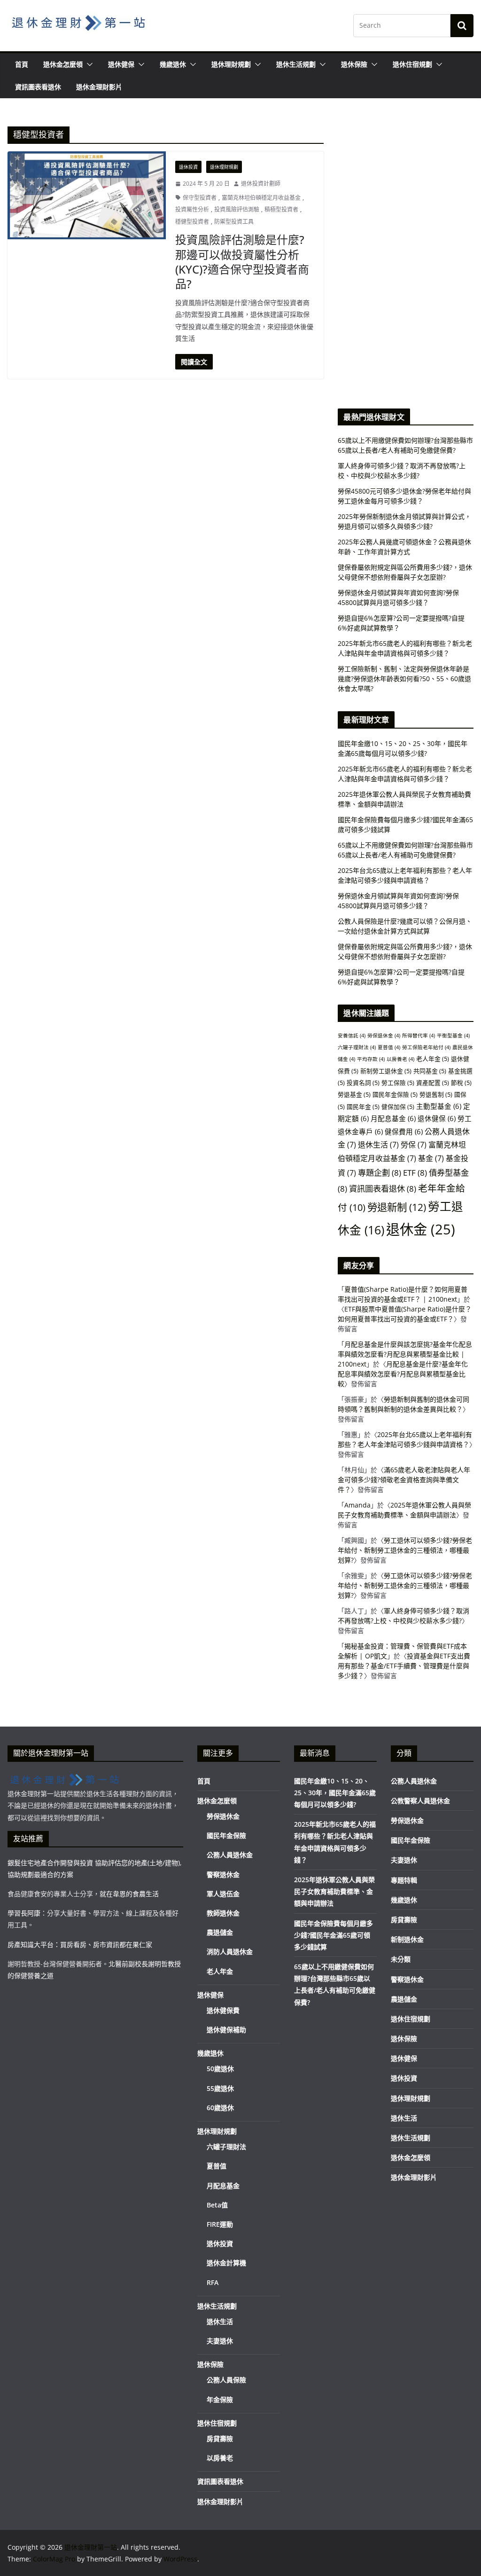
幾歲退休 (173, 64)
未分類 (401, 1959)
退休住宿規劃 (412, 64)
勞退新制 (397, 1207)
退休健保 (121, 64)
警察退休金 (223, 1874)
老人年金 (433, 1059)
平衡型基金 (453, 1036)
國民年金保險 (395, 1094)
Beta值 (217, 2205)
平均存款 (371, 1059)
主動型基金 (439, 1106)
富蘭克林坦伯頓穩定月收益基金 (261, 198)
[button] (88, 64)
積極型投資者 (281, 209)
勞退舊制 (436, 1094)
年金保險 (220, 2399)
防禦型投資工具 (234, 222)
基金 (431, 1158)
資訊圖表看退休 (38, 87)
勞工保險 (398, 1083)
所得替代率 (419, 1036)
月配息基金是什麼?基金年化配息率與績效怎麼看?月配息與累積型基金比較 (403, 1374)
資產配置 (433, 1083)
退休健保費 (223, 2010)
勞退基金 (354, 1094)
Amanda (357, 1505)
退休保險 (354, 64)
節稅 (461, 1083)
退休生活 (378, 1145)
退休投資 (188, 167)
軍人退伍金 (223, 1894)
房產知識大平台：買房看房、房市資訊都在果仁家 (80, 1944)
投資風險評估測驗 (237, 209)
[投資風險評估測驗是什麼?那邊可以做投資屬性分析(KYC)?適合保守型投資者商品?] (87, 195)
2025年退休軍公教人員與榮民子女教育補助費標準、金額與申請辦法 (334, 1891)
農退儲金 (220, 1932)
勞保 (414, 1145)
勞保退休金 (384, 1036)
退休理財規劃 (231, 64)
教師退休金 (223, 1913)
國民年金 (363, 1107)
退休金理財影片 (99, 87)
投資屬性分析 (192, 209)
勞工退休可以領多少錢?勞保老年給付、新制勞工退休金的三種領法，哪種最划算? (405, 1550)
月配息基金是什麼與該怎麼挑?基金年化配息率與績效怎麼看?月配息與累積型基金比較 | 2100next (405, 1354)
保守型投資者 (200, 198)
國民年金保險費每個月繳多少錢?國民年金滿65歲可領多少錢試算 (334, 1935)
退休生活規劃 (296, 64)
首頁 (22, 64)
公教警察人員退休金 (420, 1801)
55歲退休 (220, 2088)
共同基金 (430, 1071)
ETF (415, 1173)
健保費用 (404, 1131)
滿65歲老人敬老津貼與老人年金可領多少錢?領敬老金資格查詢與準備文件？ (404, 1480)
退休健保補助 (226, 2030)
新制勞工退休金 (386, 1071)
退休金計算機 (226, 2263)
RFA (213, 2282)
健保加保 (398, 1107)
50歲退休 (220, 2069)
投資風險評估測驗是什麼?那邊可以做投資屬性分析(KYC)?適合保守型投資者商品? (242, 262)
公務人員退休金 (230, 1855)
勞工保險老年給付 (426, 1047)
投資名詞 (363, 1083)
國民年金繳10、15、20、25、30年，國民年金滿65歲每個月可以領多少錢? (335, 1793)
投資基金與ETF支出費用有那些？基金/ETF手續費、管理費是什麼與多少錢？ (404, 1666)
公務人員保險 (226, 2380)
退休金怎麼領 (63, 64)
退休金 (421, 1229)
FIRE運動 (220, 2224)
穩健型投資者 (192, 222)
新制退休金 (407, 1939)
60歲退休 (220, 2108)
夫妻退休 (220, 2341)
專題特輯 (404, 1880)
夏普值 (389, 1047)
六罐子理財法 (357, 1047)
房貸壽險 (220, 2439)
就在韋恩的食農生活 (129, 1894)
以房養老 (400, 1059)
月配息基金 (393, 1118)
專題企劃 (380, 1173)
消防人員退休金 (230, 1952)
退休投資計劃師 (261, 184)
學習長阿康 (24, 1913)
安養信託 (352, 1036)
